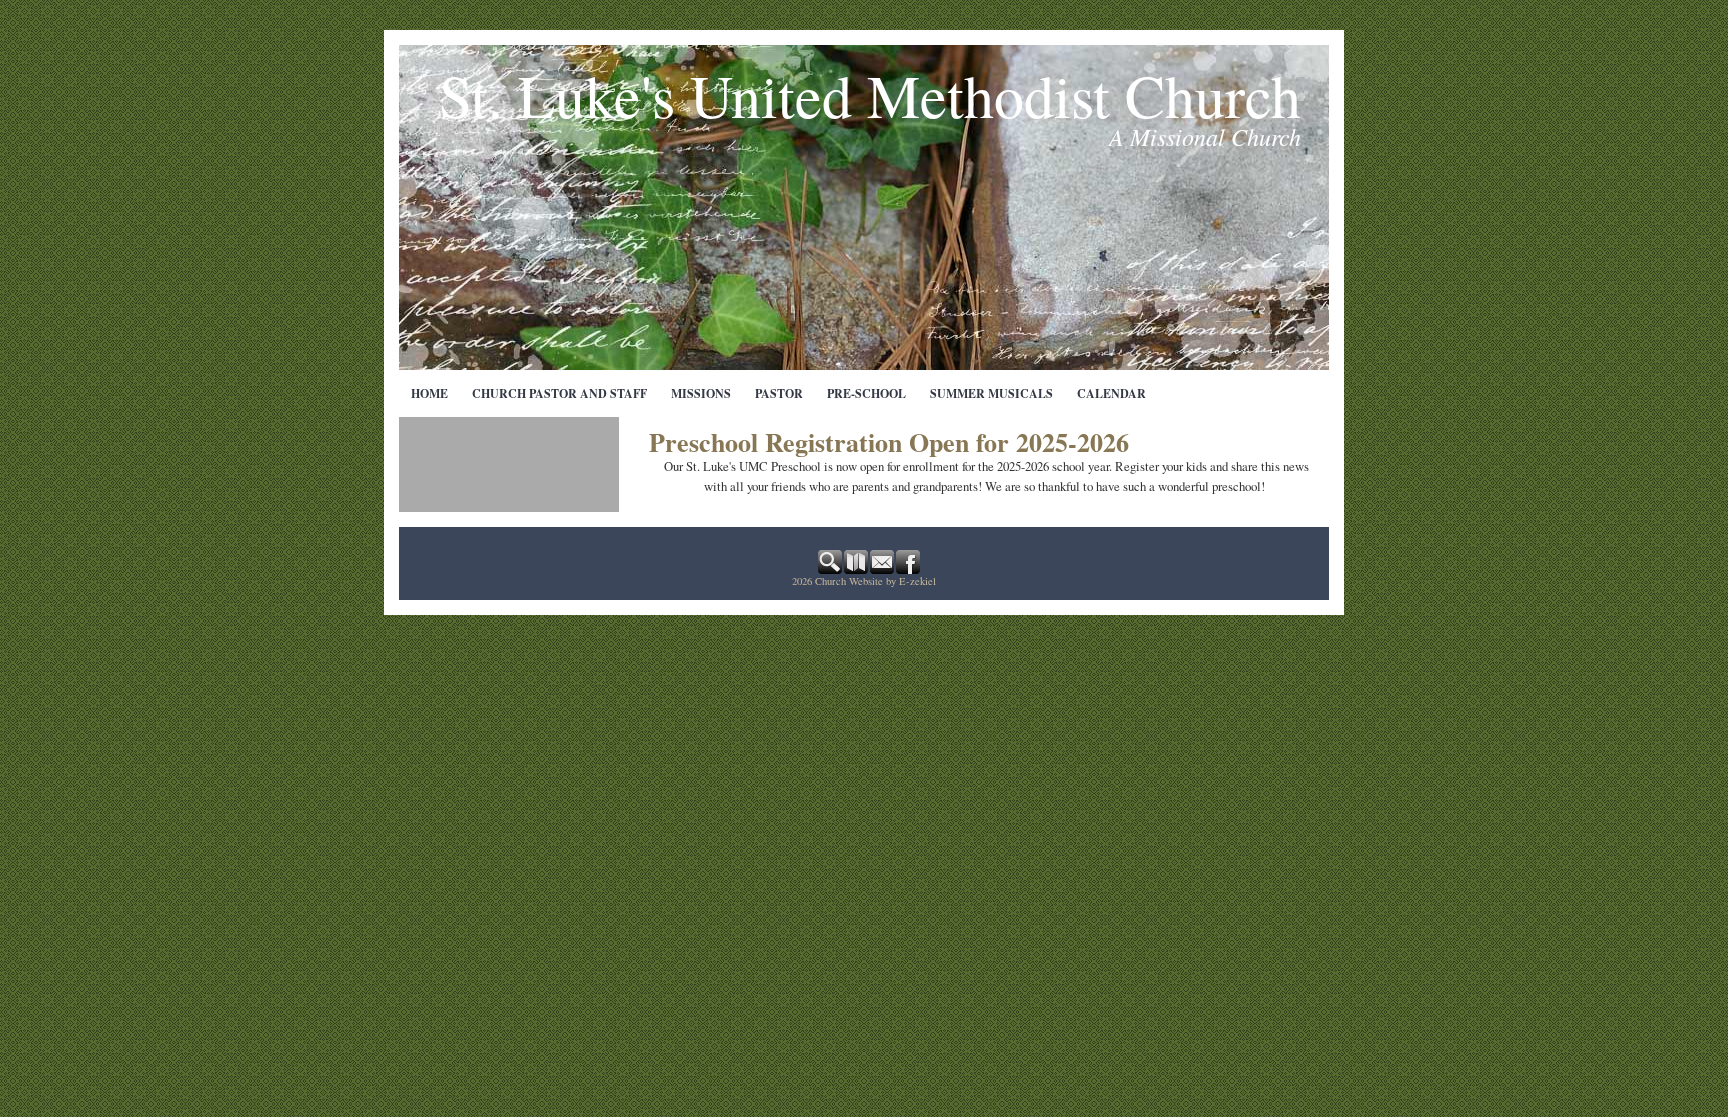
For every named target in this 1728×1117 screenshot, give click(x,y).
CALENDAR (1111, 393)
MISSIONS (701, 393)
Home (429, 393)
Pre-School (866, 393)
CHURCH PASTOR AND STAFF (559, 393)
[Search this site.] (831, 569)
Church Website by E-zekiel (875, 581)
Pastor (779, 393)
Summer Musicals (991, 393)
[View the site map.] (857, 569)
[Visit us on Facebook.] (909, 569)
